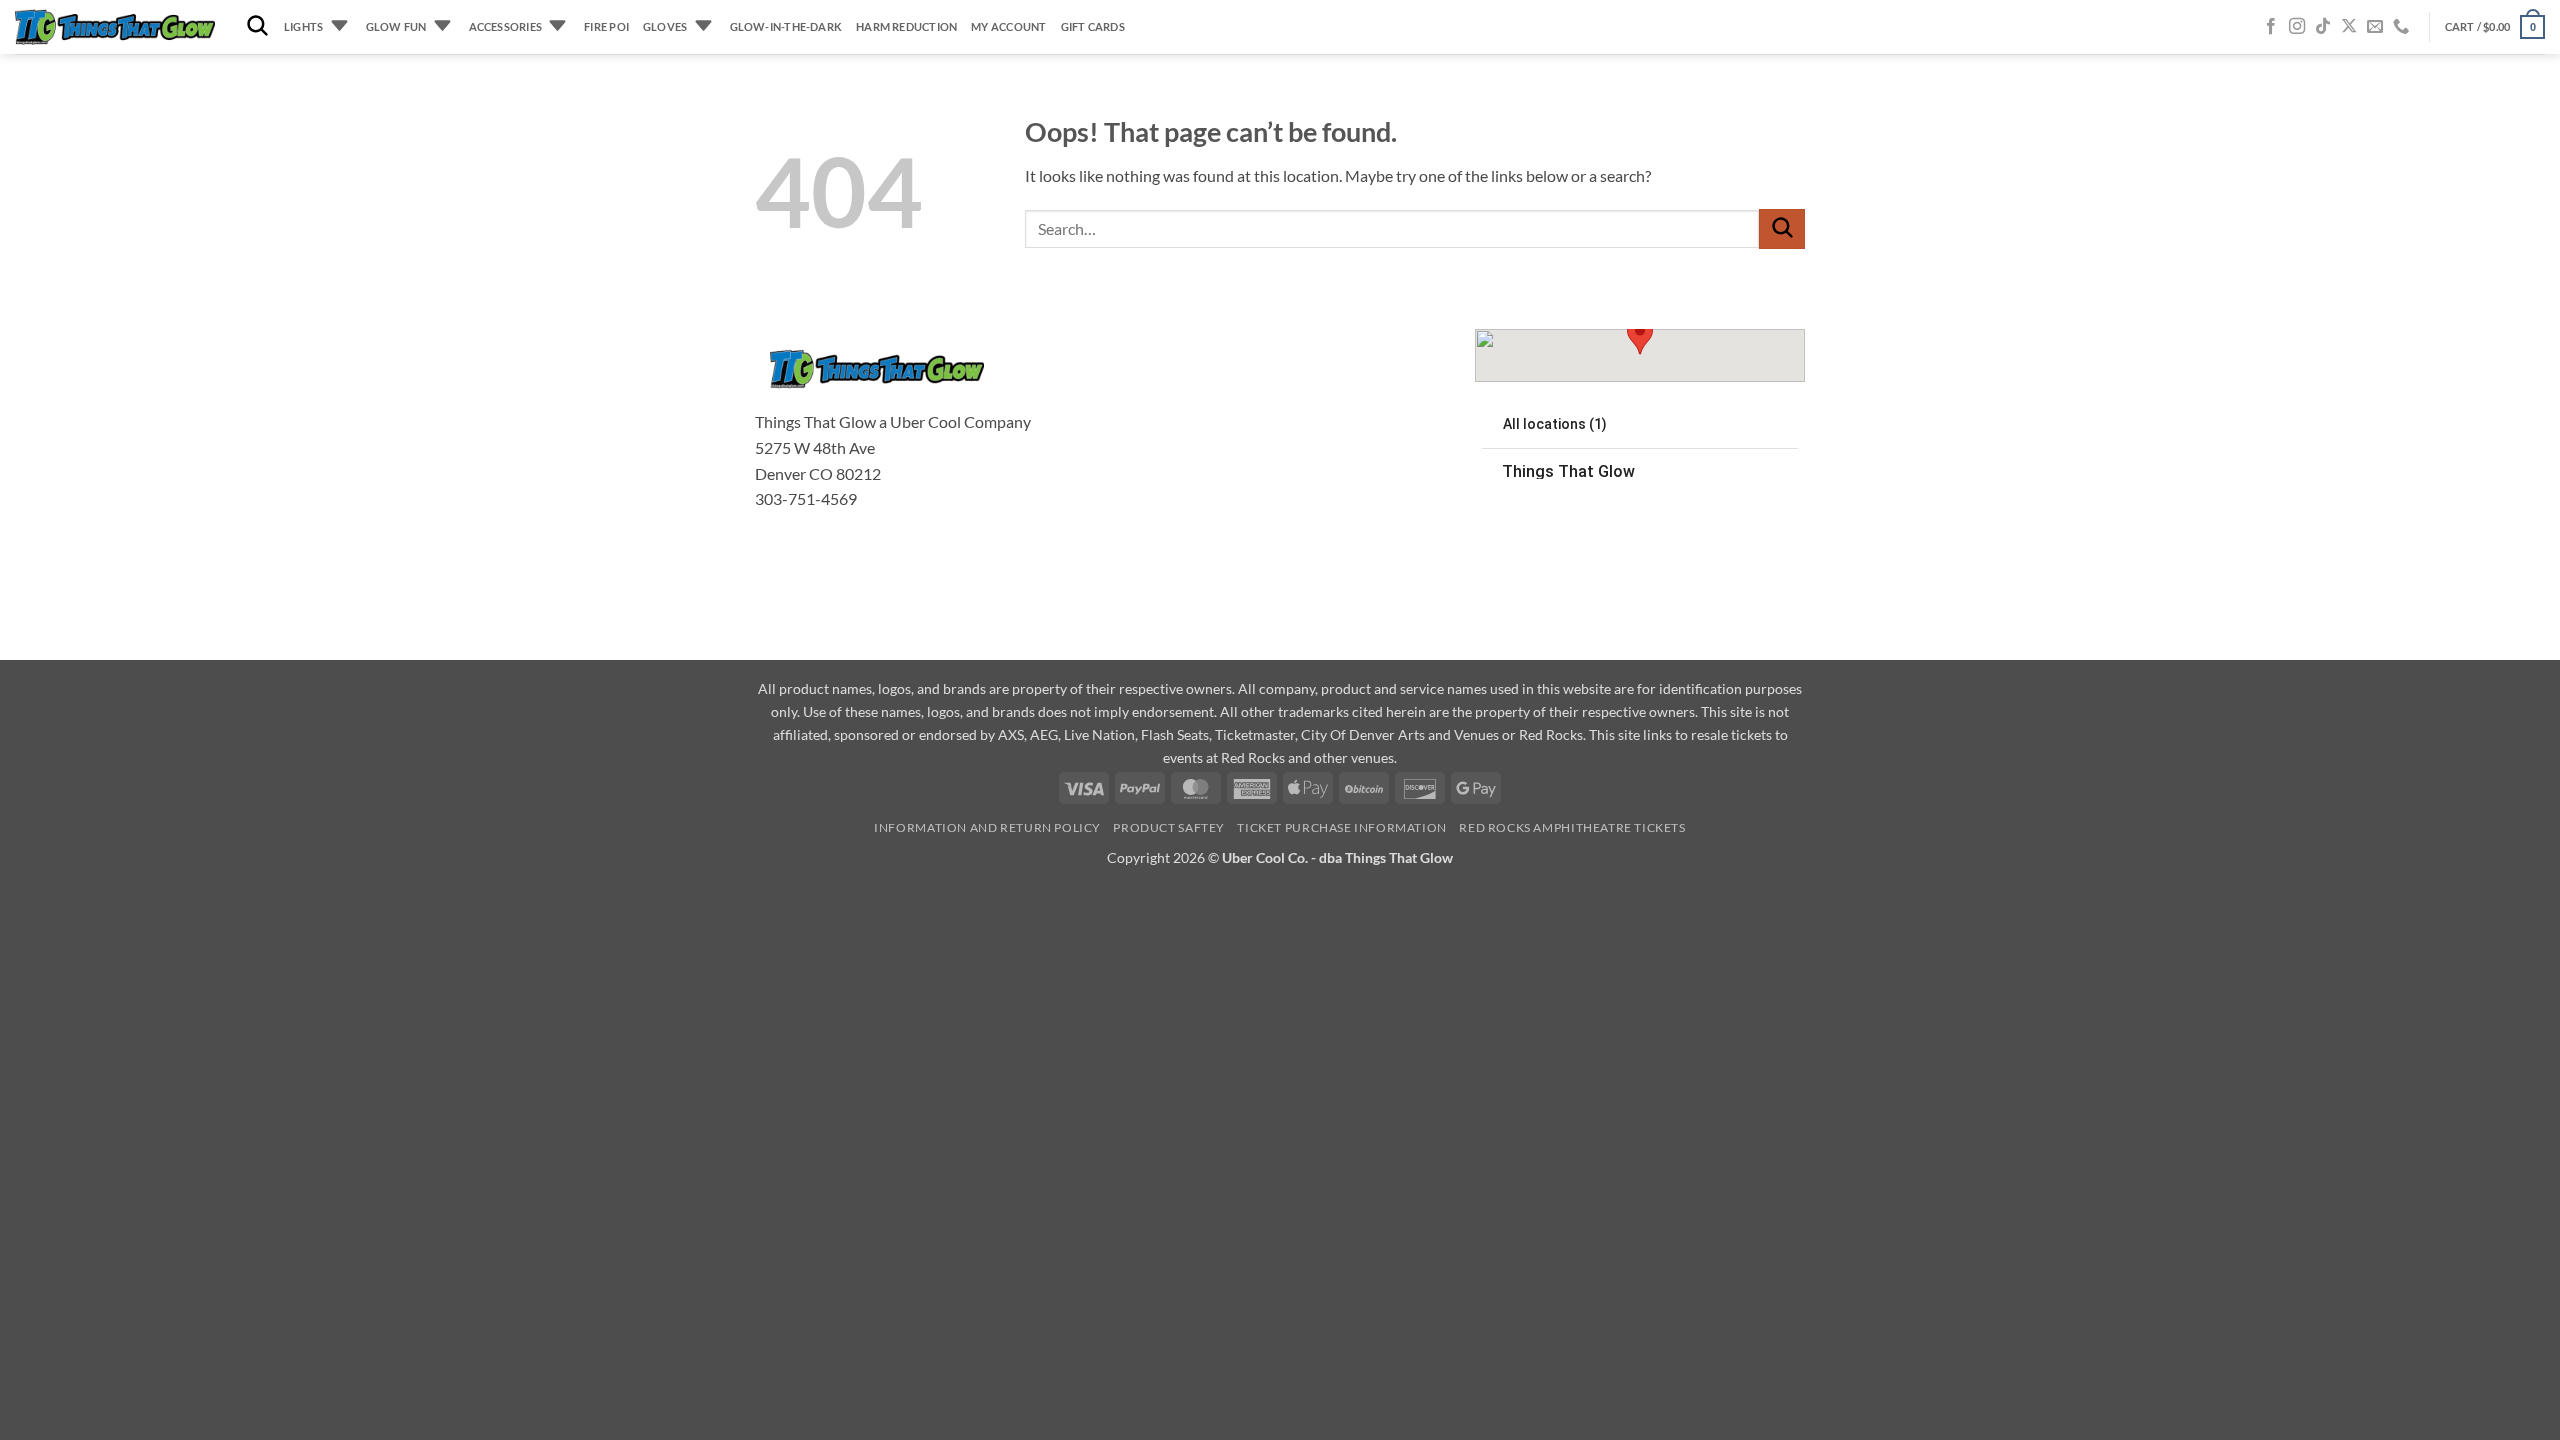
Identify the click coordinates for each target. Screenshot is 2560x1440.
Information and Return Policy (987, 827)
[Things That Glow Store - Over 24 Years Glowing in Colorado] (115, 27)
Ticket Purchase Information (1342, 827)
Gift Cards (1093, 26)
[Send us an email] (2375, 27)
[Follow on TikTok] (2323, 27)
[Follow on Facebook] (2271, 27)
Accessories (505, 26)
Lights (303, 26)
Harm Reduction (906, 26)
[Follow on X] (2349, 27)
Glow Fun (396, 26)
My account (1008, 26)
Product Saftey (1169, 827)
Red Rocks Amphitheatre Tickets (1572, 827)
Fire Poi (606, 26)
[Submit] (1782, 228)
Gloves (665, 26)
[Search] (257, 26)
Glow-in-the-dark (786, 26)
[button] (2495, 26)
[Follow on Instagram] (2297, 27)
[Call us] (2401, 27)
